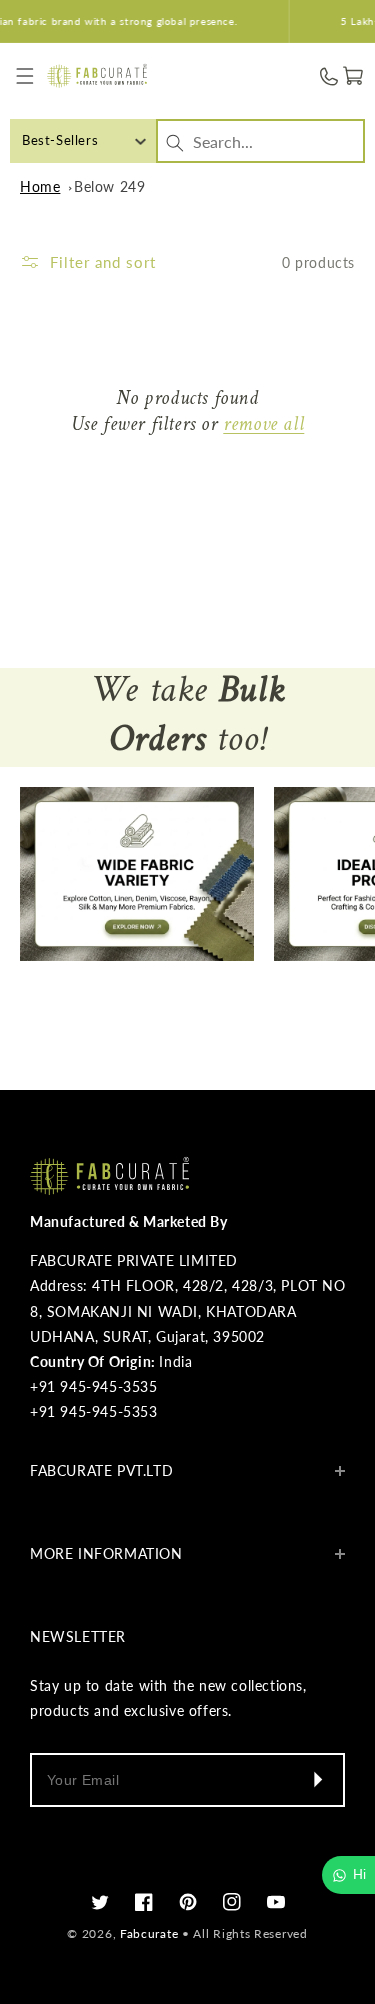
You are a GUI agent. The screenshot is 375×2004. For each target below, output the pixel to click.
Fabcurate (149, 1933)
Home (40, 186)
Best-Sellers (60, 140)
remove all (263, 426)
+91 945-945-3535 (94, 1386)
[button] (25, 76)
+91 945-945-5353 (94, 1411)
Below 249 (109, 186)
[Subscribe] (317, 1780)
